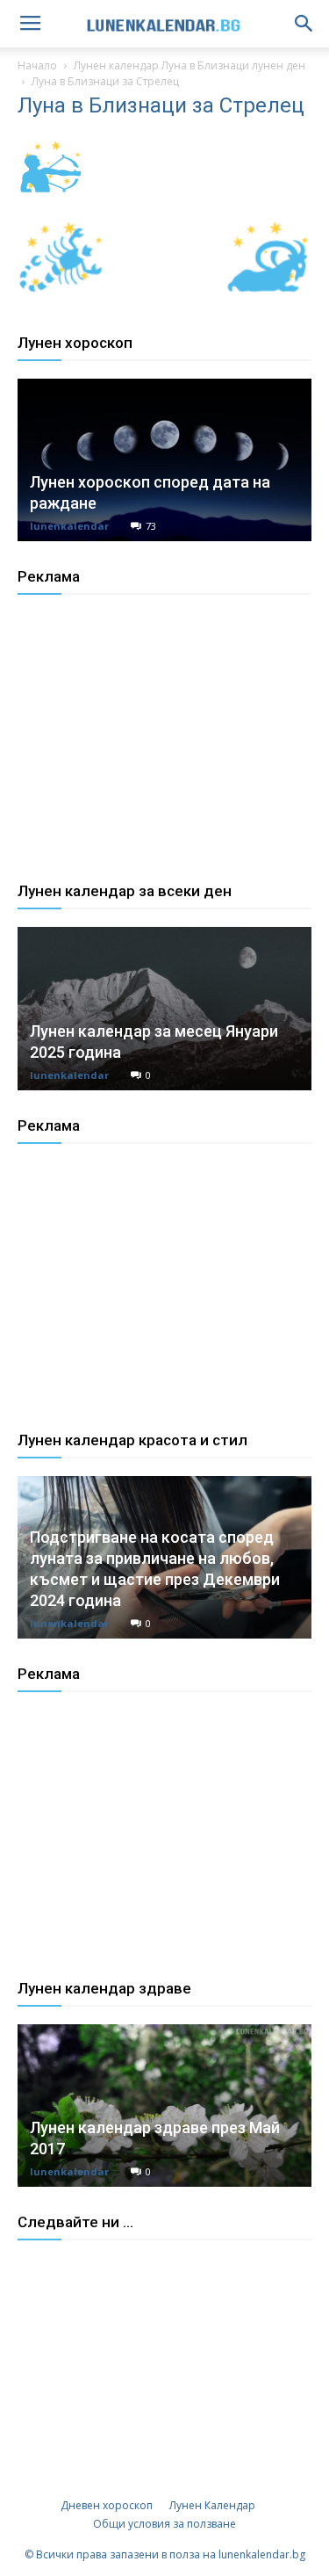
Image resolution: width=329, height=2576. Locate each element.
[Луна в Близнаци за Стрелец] (50, 197)
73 (151, 526)
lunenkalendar (69, 526)
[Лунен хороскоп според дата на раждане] (164, 460)
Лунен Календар (212, 2505)
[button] (304, 24)
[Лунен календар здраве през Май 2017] (164, 2106)
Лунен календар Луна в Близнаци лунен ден (190, 65)
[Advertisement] (149, 754)
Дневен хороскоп (107, 2505)
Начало (37, 65)
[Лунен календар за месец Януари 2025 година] (164, 1008)
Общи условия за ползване (164, 2524)
